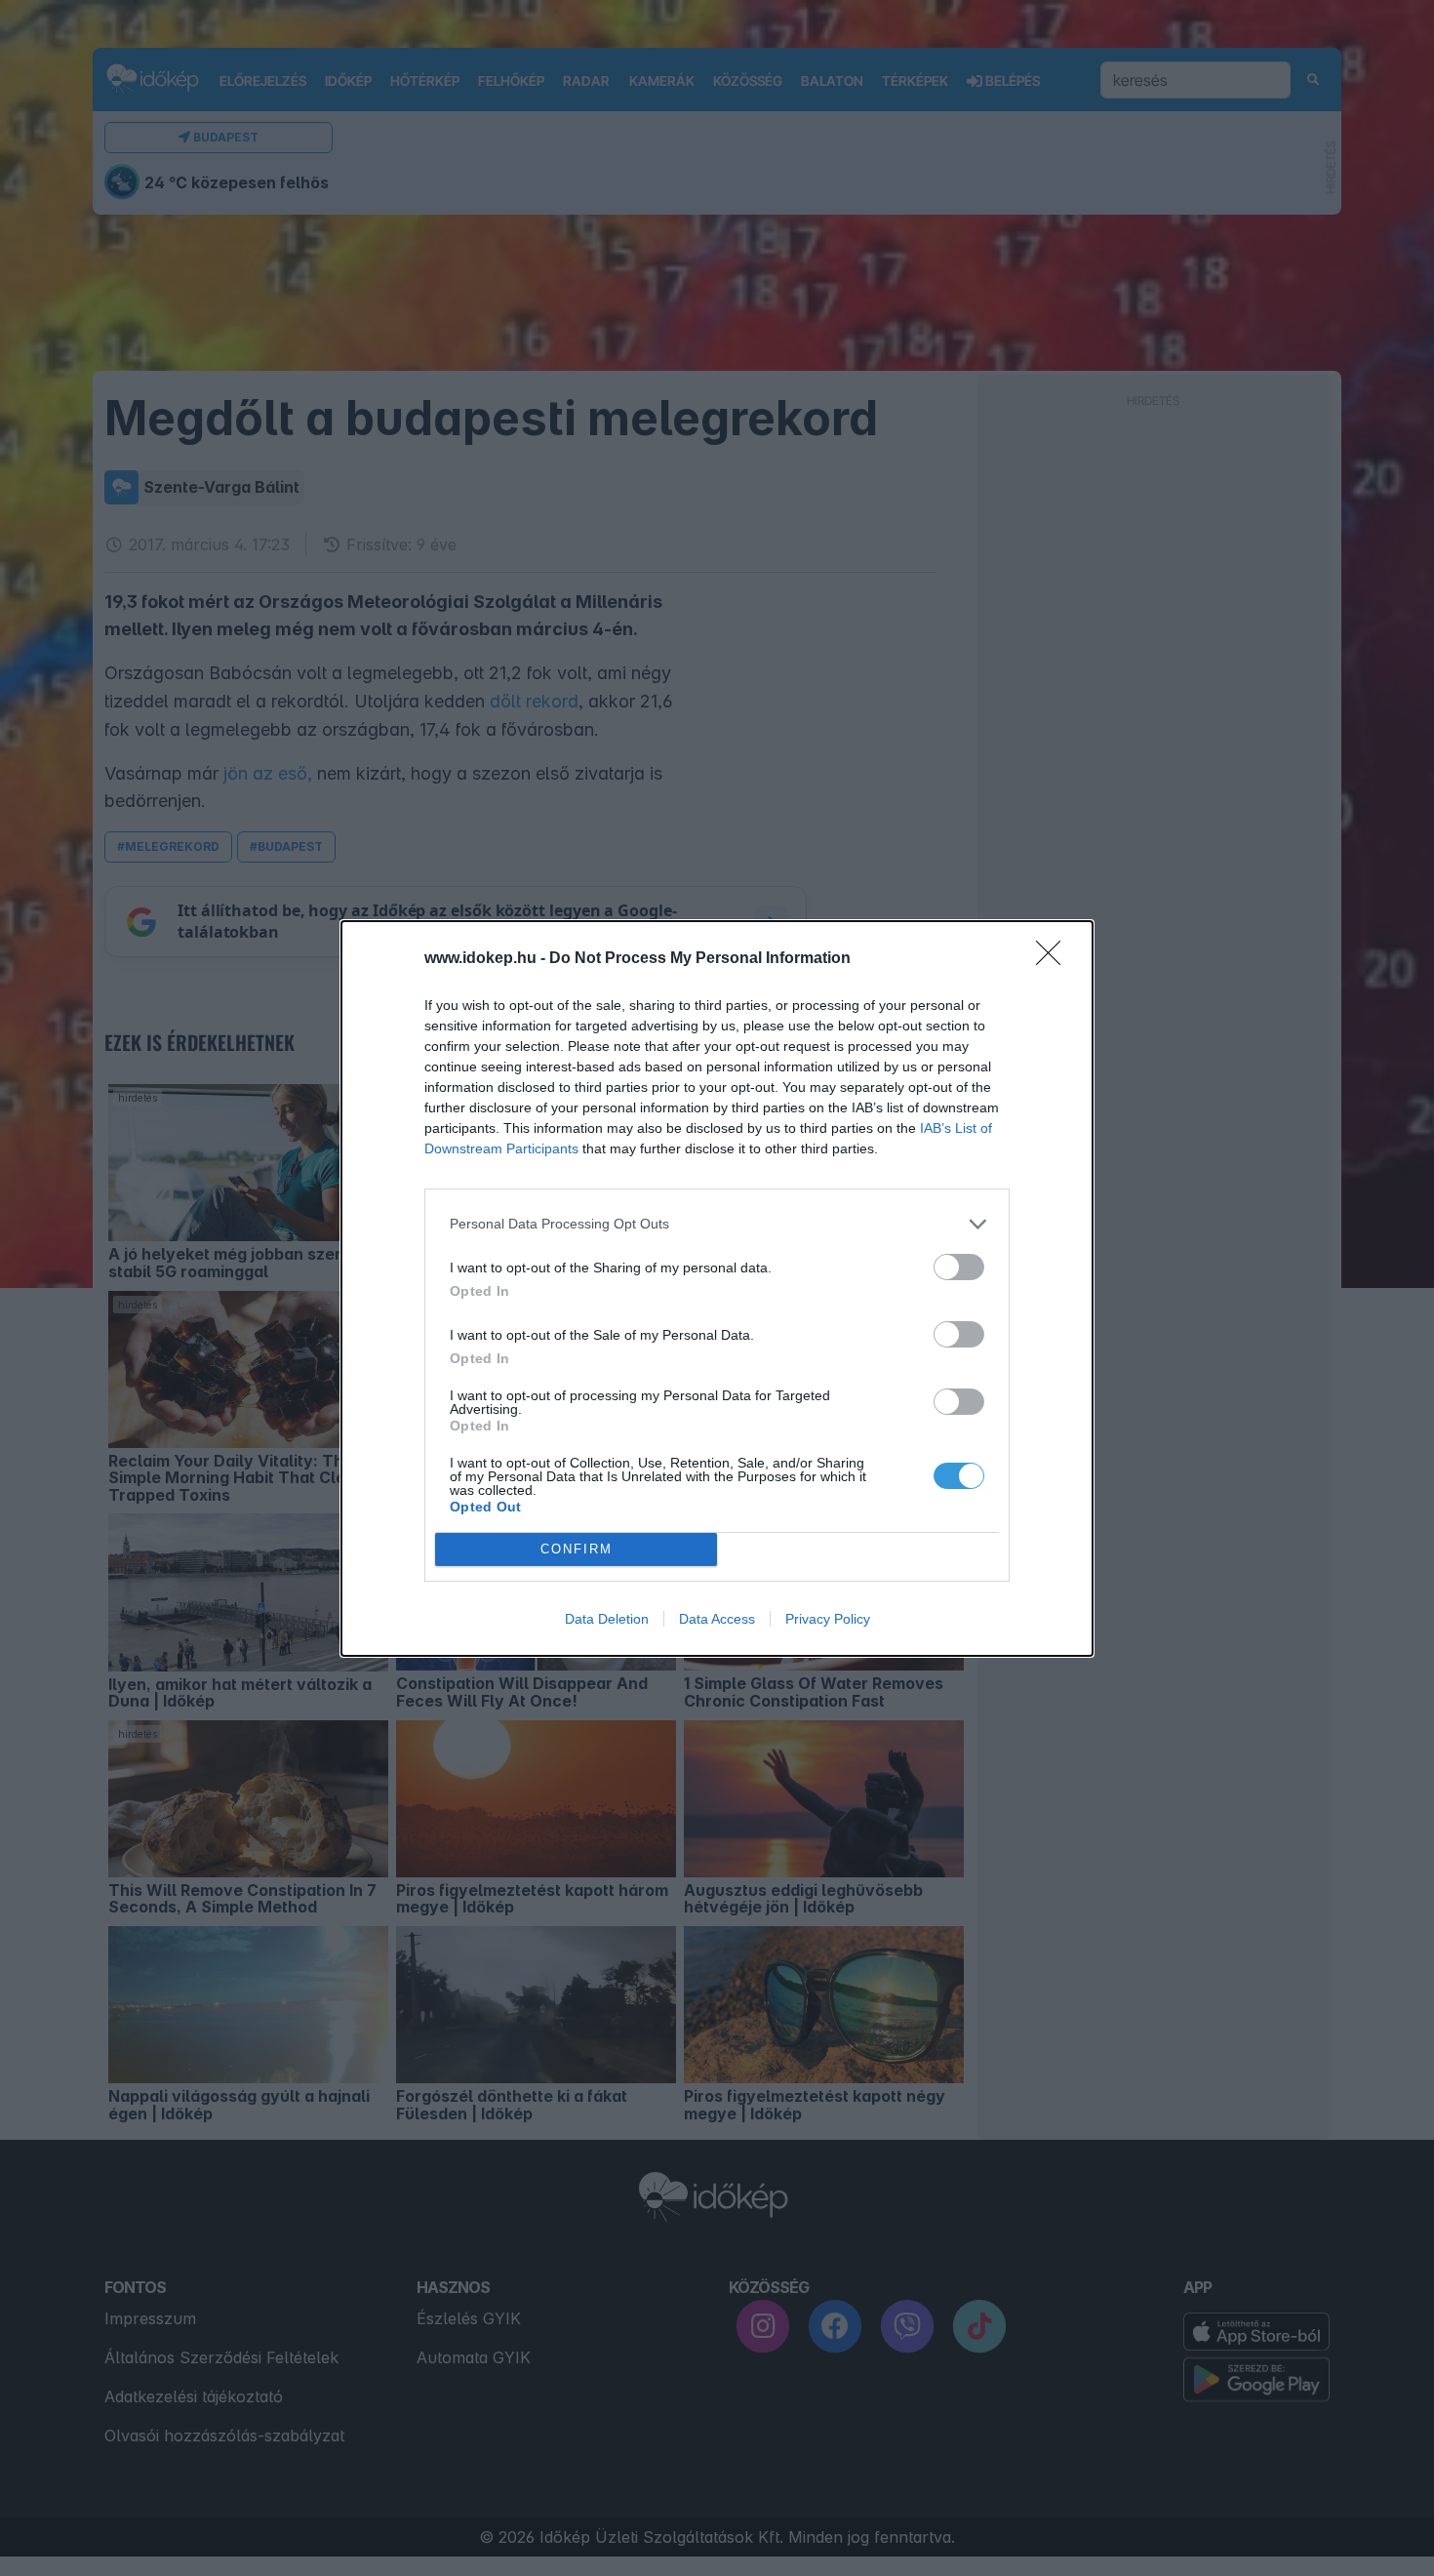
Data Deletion (607, 1619)
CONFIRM (577, 1549)
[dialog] (717, 1288)
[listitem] (717, 1224)
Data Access (717, 1619)
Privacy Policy (828, 1619)
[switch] (959, 1267)
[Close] (1055, 959)
